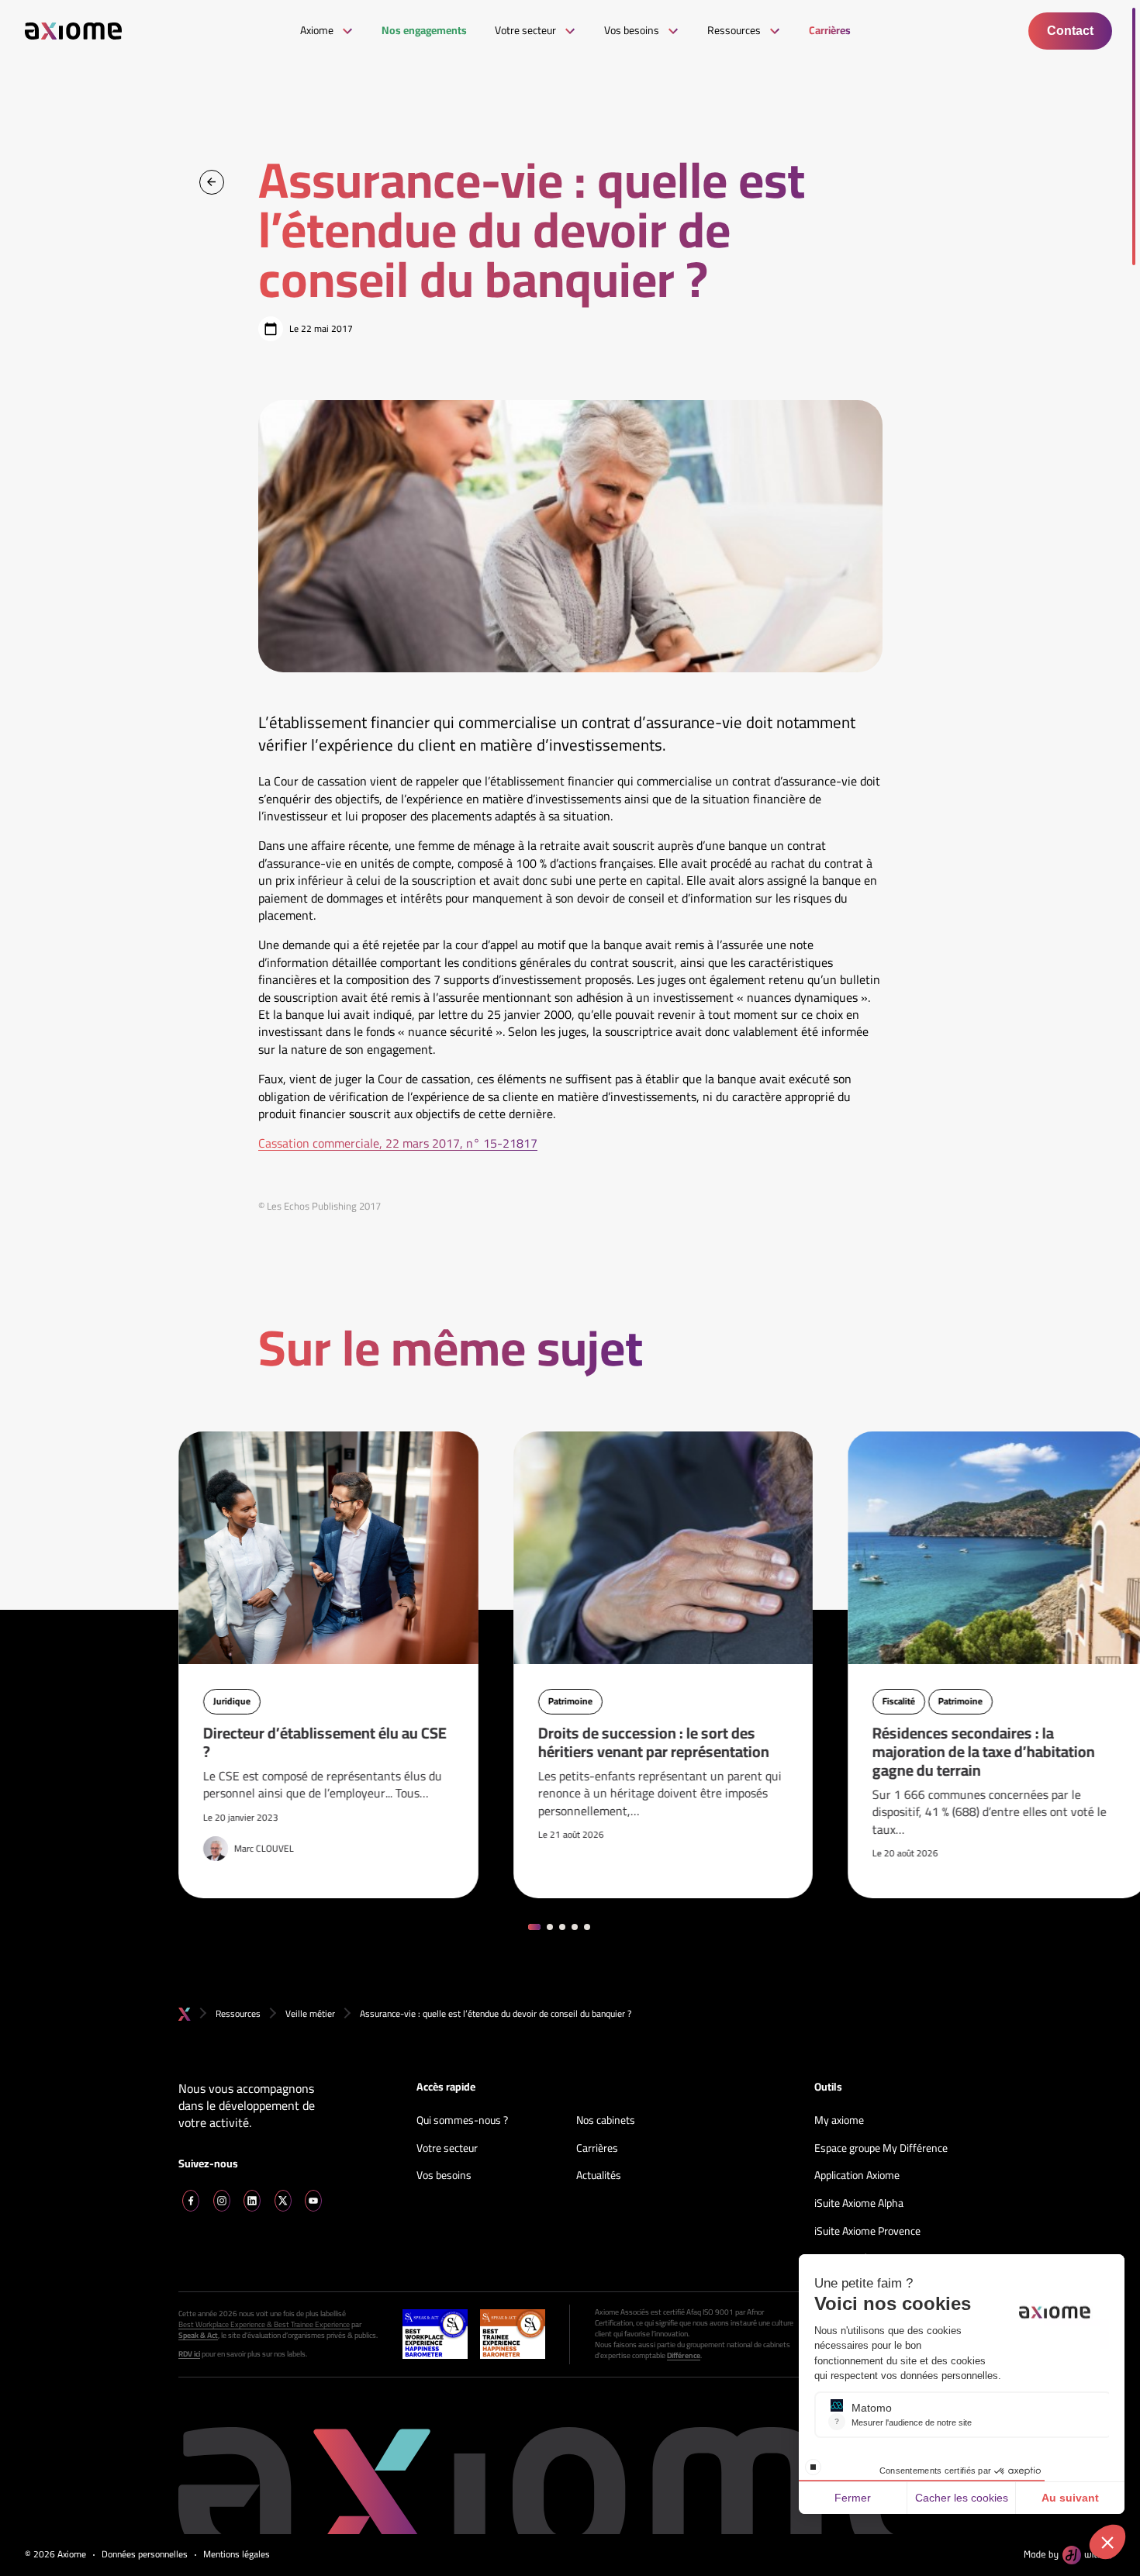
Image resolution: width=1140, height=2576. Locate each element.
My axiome (839, 2121)
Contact (1070, 31)
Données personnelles (145, 2555)
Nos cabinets (606, 2121)
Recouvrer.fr (843, 2259)
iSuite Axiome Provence (867, 2232)
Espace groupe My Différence (881, 2149)
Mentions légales (237, 2555)
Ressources (238, 2013)
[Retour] (212, 182)
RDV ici (189, 2354)
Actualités (599, 2176)
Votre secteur (447, 2149)
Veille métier (310, 2013)
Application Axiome (857, 2176)
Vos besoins (444, 2176)
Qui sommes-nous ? (462, 2121)
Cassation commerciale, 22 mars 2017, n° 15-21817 (398, 1143)
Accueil (185, 2014)
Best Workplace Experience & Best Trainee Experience (264, 2325)
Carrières (597, 2149)
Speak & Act (198, 2336)
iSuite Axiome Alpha (859, 2204)
